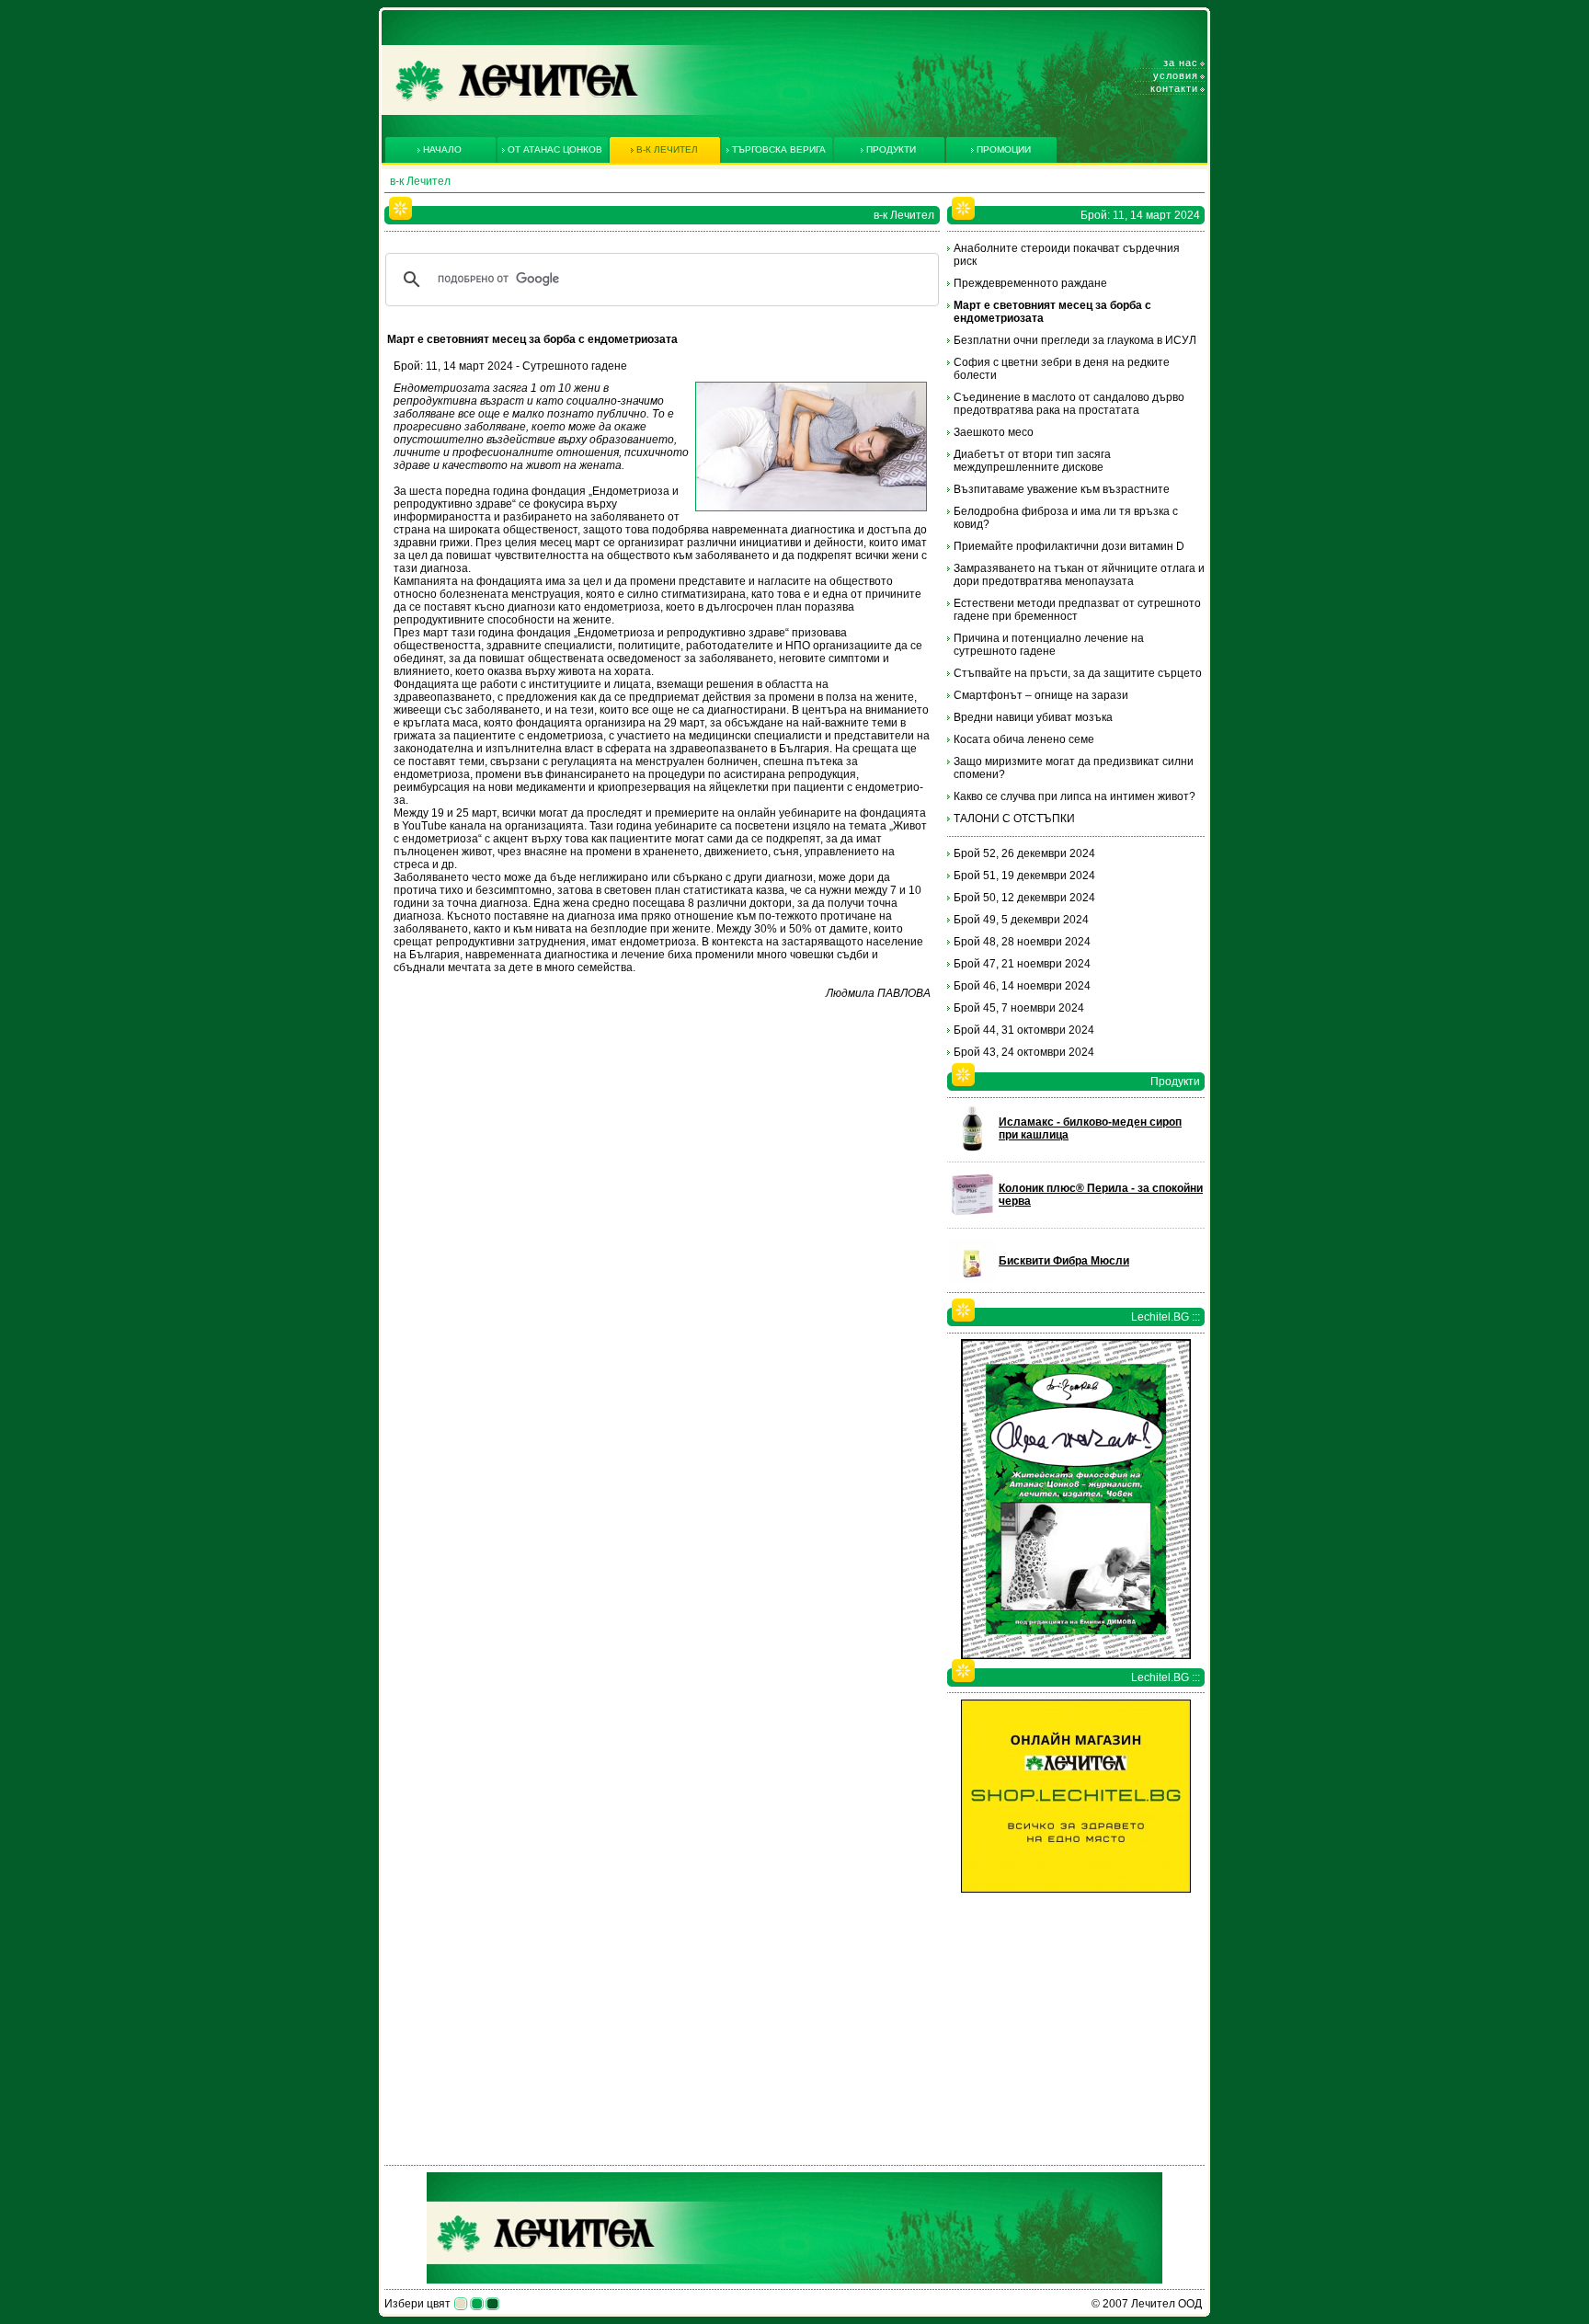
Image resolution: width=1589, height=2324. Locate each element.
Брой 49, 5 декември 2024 (1021, 920)
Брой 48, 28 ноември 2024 (1022, 942)
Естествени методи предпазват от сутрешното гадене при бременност (1077, 610)
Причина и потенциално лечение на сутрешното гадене (1049, 645)
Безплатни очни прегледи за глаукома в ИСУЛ (1075, 340)
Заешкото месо (994, 432)
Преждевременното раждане (1030, 283)
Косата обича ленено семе (1024, 739)
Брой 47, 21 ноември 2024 (1022, 964)
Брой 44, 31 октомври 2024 (1024, 1030)
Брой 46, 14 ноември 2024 (1022, 986)
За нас (1181, 63)
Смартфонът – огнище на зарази (1041, 695)
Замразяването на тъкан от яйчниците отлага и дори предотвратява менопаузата (1079, 575)
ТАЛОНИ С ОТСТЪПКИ (1014, 819)
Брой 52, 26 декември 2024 (1024, 853)
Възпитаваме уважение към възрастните (1062, 489)
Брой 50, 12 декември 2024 (1024, 898)
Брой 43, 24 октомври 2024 (1024, 1052)
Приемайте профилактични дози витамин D (1069, 546)
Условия (1176, 75)
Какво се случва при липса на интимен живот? (1075, 796)
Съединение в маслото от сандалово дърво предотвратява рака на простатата (1069, 404)
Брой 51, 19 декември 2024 (1024, 876)
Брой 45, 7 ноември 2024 (1019, 1008)
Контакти (1174, 88)
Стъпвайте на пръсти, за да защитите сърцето (1078, 673)
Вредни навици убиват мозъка (1033, 717)
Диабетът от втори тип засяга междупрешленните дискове (1032, 461)
